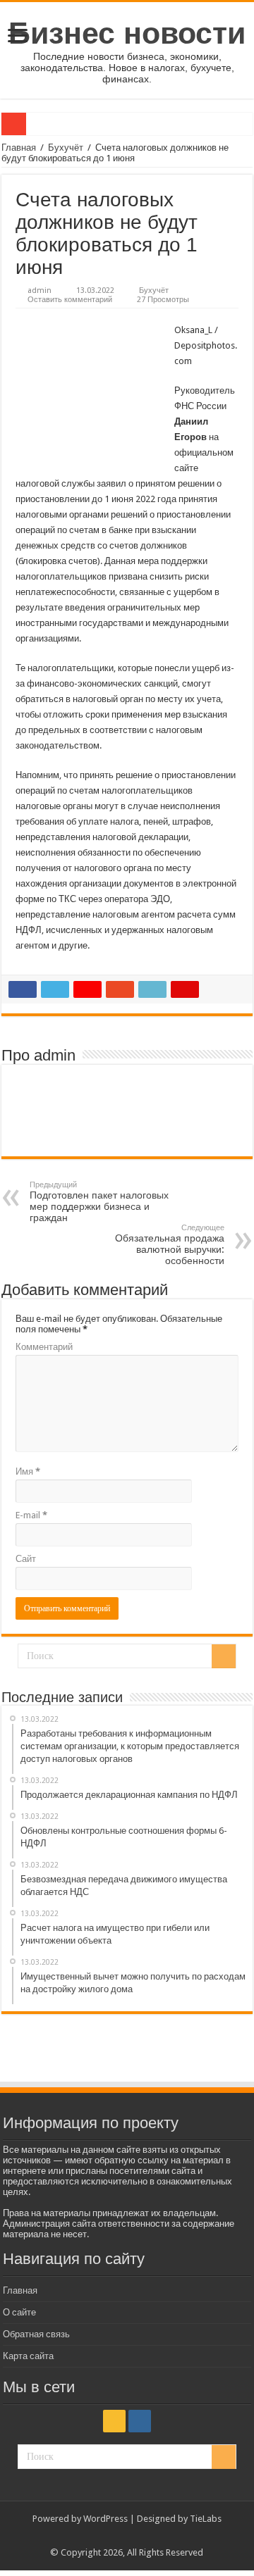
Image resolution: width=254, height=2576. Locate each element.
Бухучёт (66, 148)
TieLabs (206, 2519)
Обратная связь (36, 2334)
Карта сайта (28, 2356)
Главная (19, 148)
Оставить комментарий (70, 300)
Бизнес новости (127, 33)
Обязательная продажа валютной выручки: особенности (170, 1245)
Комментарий (44, 1347)
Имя (28, 1471)
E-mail (31, 1515)
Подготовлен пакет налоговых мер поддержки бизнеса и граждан (99, 1202)
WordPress (105, 2519)
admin (40, 290)
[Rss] (114, 2421)
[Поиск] (224, 1656)
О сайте (19, 2312)
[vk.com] (140, 2421)
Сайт (26, 1559)
